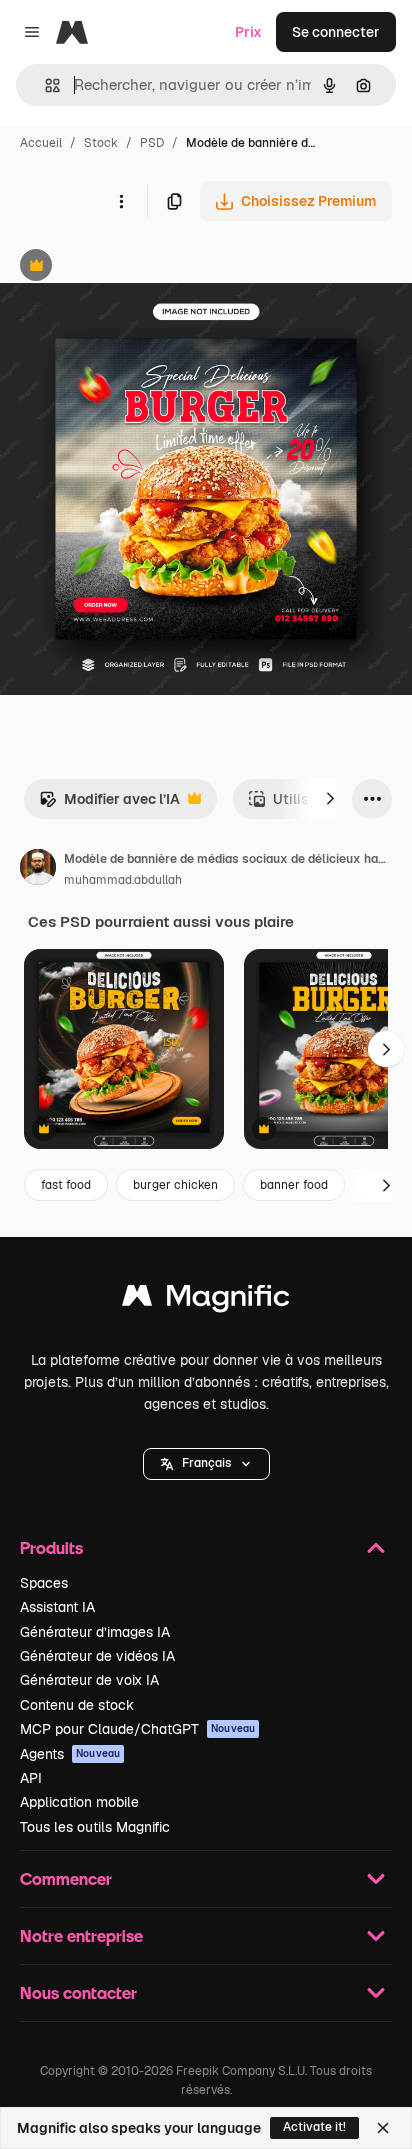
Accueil (41, 143)
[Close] (383, 2128)
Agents (70, 1754)
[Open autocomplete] (44, 85)
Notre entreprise (81, 1935)
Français (206, 1463)
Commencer (66, 1878)
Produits (51, 1547)
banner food (294, 1185)
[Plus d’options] (121, 201)
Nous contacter (78, 1992)
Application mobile (79, 1802)
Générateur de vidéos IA (97, 1656)
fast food (66, 1185)
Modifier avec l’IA (109, 804)
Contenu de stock (77, 1705)
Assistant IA (57, 1607)
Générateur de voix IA (89, 1680)
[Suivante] (330, 799)
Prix (248, 32)
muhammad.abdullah (123, 880)
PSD (152, 143)
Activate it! (314, 2127)
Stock (101, 143)
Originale (132, 267)
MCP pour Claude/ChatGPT (137, 1729)
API (31, 1778)
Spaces (44, 1583)
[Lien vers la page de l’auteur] (38, 870)
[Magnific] (206, 1300)
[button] (206, 1464)
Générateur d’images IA (95, 1632)
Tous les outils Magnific (95, 1827)
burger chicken (175, 1185)
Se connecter (336, 32)
